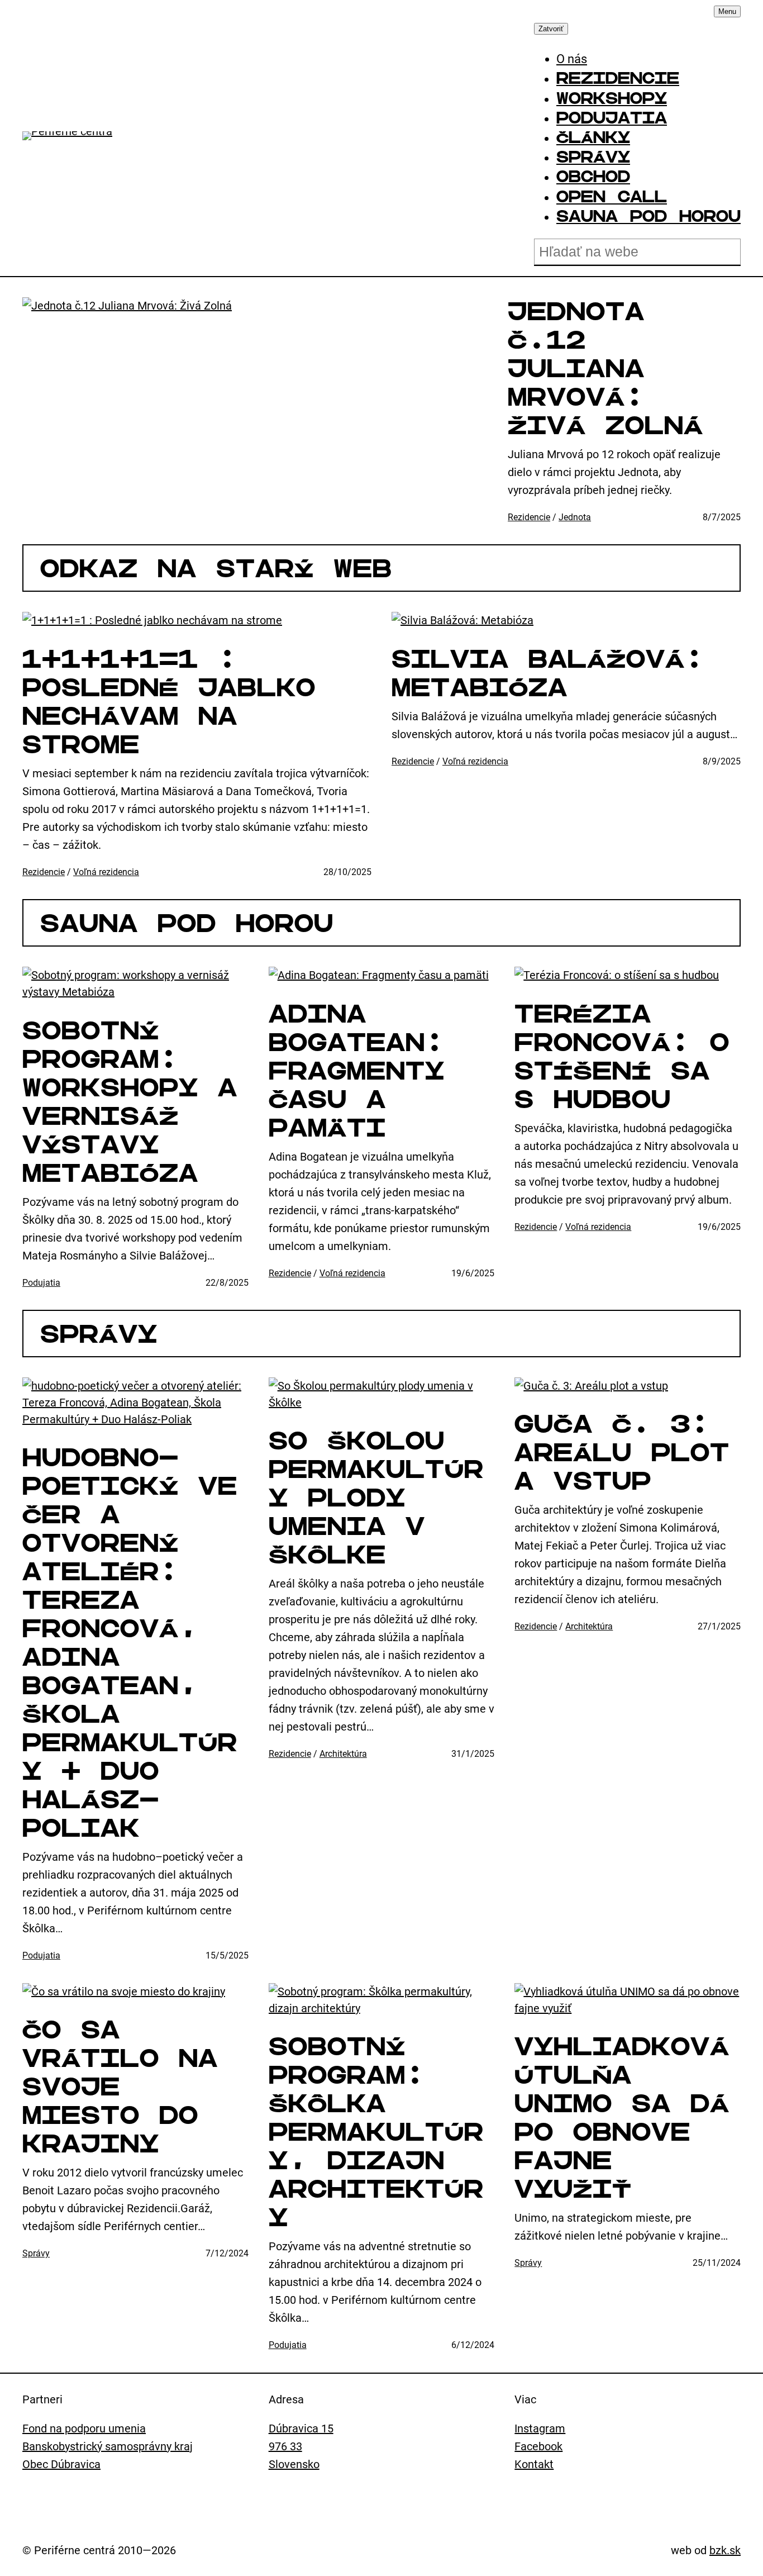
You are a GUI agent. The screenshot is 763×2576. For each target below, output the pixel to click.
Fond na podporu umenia (84, 2428)
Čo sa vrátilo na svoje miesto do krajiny (120, 2087)
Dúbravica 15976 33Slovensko (301, 2446)
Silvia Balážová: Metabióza (548, 673)
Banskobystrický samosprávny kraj (108, 2446)
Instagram (540, 2428)
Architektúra (343, 1754)
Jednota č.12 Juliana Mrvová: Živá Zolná (605, 368)
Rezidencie (529, 517)
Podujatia (41, 1283)
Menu (727, 11)
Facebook (538, 2446)
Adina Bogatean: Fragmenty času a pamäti (357, 1071)
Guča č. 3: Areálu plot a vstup (622, 1452)
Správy (99, 1334)
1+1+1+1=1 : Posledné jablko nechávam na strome (169, 702)
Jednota (575, 517)
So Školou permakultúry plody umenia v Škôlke (376, 1498)
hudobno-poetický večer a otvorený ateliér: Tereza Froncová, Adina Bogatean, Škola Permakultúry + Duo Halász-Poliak (130, 1643)
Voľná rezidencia (106, 872)
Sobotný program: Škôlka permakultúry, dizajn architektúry (376, 2132)
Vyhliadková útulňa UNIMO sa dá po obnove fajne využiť (622, 2118)
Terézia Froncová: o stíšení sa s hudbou (622, 1056)
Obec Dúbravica (61, 2464)
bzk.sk (725, 2550)
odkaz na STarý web (216, 568)
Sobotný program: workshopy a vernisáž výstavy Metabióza (130, 1102)
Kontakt (534, 2464)
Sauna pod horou (187, 923)
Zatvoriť (551, 29)
